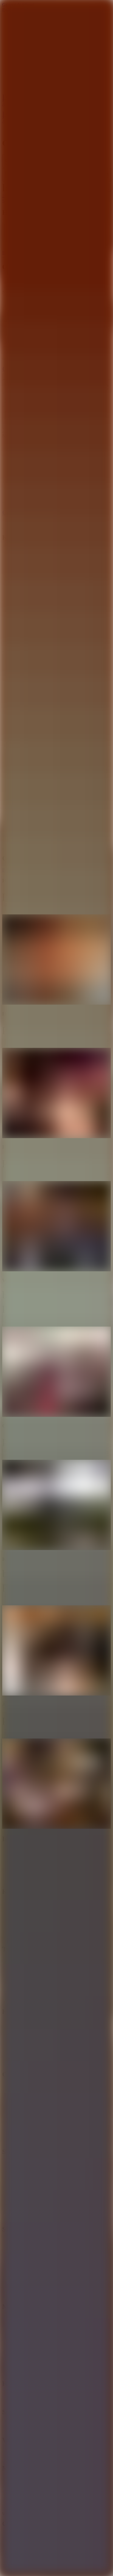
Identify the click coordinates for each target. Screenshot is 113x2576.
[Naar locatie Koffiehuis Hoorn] (56, 1651)
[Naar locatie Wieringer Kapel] (56, 1372)
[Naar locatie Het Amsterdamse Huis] (56, 1227)
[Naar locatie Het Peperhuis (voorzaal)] (56, 960)
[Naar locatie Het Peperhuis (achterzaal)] (56, 1094)
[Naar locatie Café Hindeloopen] (56, 1505)
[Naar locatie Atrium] (56, 1784)
